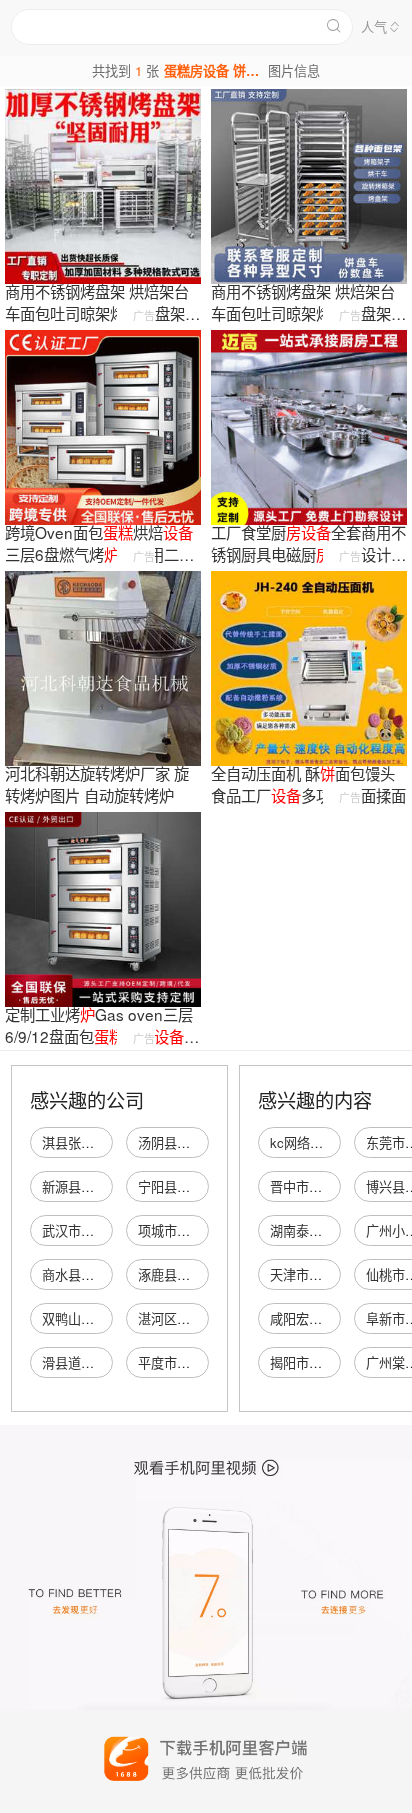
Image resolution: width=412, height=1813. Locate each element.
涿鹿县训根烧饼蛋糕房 (203, 1274)
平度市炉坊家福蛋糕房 (203, 1362)
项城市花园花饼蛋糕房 (203, 1230)
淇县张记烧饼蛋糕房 (100, 1142)
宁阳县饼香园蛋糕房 (196, 1186)
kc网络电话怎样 (316, 1142)
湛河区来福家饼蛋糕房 (203, 1318)
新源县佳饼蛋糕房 (94, 1186)
